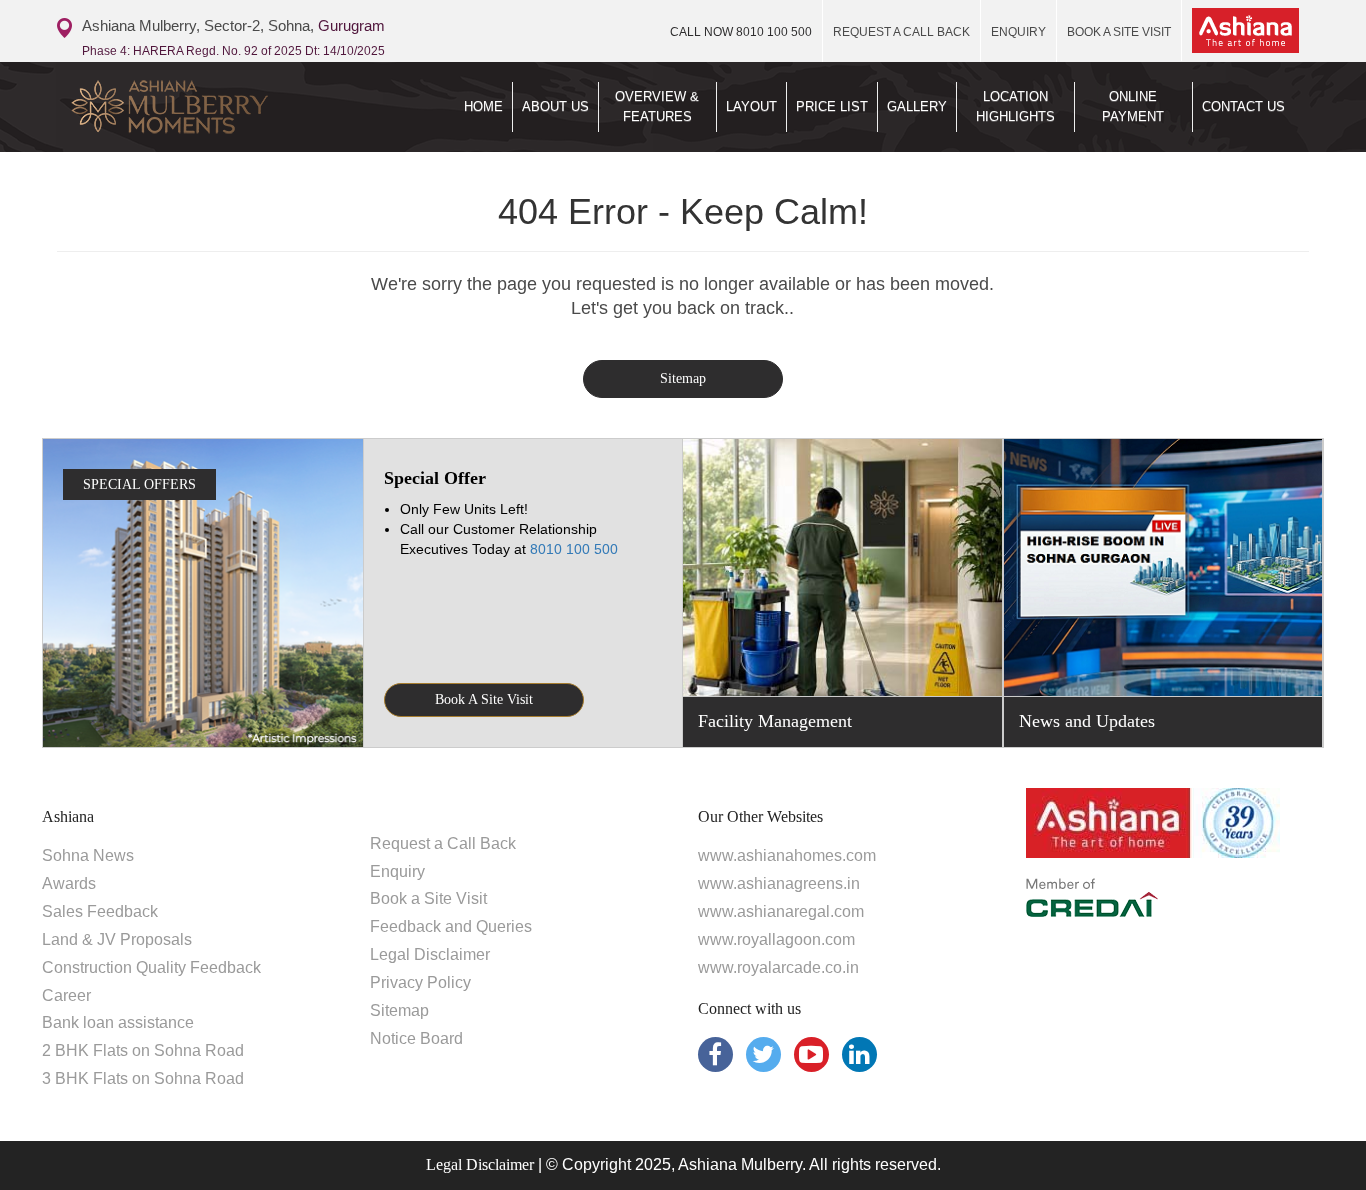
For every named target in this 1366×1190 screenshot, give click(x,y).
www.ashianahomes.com (787, 855)
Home (483, 106)
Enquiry (397, 871)
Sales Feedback (100, 911)
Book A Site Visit (484, 699)
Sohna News (88, 855)
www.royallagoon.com (776, 939)
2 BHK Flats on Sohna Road (143, 1050)
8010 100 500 (741, 32)
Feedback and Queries (451, 926)
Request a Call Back (443, 843)
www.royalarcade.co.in (778, 967)
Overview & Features (657, 106)
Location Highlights (1015, 106)
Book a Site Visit (428, 898)
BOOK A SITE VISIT (1119, 32)
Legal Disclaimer (430, 954)
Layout (751, 106)
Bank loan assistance (118, 1022)
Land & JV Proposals (117, 939)
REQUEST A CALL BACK (901, 32)
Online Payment (1133, 106)
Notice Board (416, 1038)
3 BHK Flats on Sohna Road (143, 1078)
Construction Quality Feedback (151, 967)
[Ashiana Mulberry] (202, 107)
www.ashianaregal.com (781, 911)
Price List (832, 106)
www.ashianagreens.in (779, 883)
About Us (555, 106)
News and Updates (1087, 721)
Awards (69, 883)
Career (66, 995)
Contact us (1243, 106)
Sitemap (683, 378)
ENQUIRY (1018, 32)
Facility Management (775, 721)
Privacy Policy (420, 982)
